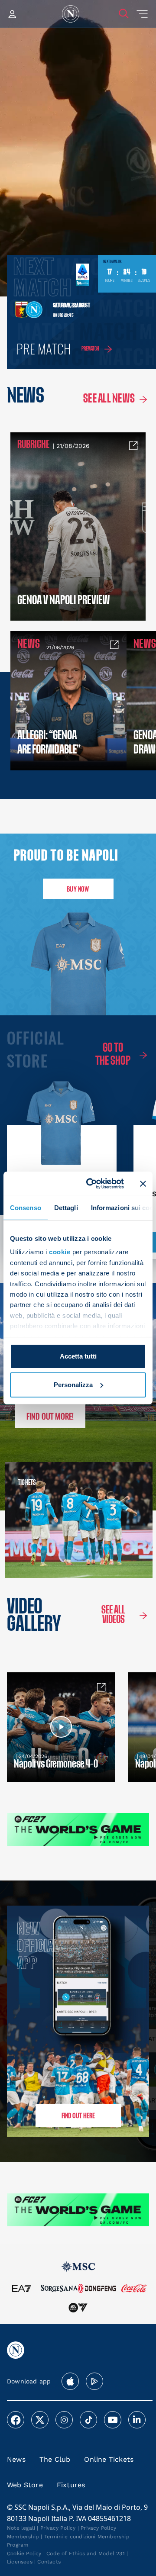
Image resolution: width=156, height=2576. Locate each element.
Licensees (20, 2562)
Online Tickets (109, 2459)
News (16, 2459)
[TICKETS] (39, 1520)
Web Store (25, 2485)
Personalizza (73, 1385)
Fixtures (71, 2485)
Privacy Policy (58, 2528)
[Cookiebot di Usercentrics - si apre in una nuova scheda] (91, 1184)
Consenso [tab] (26, 1207)
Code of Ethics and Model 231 (86, 2553)
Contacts (49, 2562)
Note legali (21, 2528)
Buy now (78, 889)
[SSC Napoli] (71, 14)
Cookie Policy (24, 2553)
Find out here (78, 2115)
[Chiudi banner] (143, 1184)
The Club (55, 2459)
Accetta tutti (78, 1356)
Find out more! (50, 1416)
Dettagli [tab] (66, 1207)
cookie (60, 1252)
